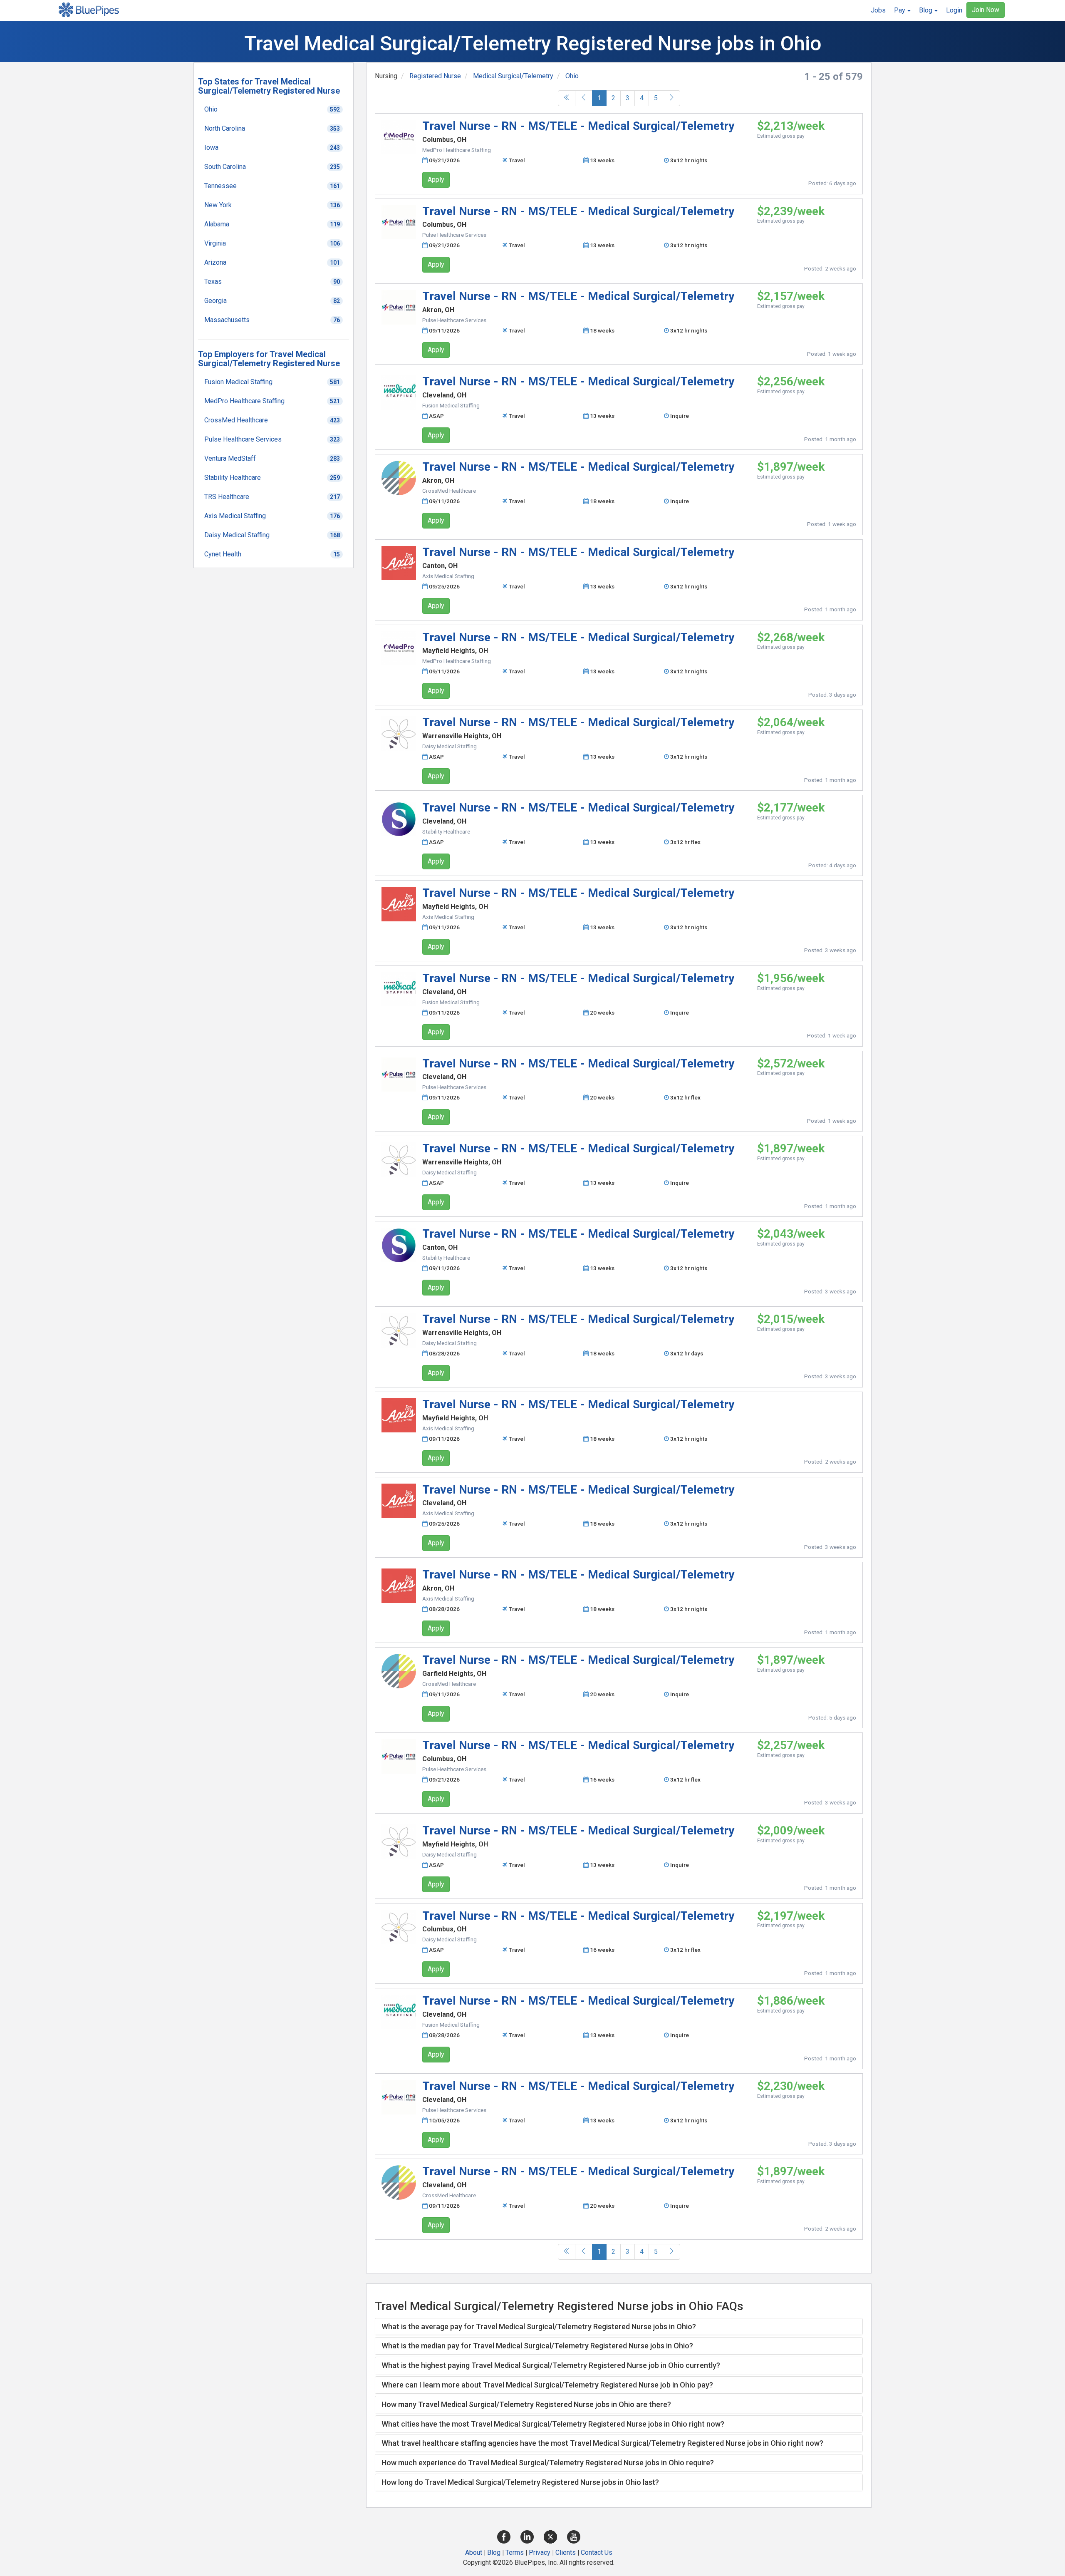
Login (954, 10)
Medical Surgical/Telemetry (513, 76)
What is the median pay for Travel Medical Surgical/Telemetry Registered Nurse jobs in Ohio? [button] (537, 2346)
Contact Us (597, 2552)
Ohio (572, 76)
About (474, 2552)
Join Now (986, 10)
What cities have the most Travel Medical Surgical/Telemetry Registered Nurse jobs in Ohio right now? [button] (553, 2424)
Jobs (878, 10)
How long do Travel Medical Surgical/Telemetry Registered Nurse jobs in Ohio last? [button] (520, 2482)
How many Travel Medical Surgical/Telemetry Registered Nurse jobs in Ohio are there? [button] (526, 2404)
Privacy (540, 2552)
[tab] (619, 2327)
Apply (436, 180)
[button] (902, 10)
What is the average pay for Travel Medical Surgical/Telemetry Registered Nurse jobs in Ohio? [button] (539, 2327)
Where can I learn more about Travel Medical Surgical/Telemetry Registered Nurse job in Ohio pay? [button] (547, 2385)
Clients (566, 2552)
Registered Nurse (435, 76)
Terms (515, 2552)
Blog (494, 2552)
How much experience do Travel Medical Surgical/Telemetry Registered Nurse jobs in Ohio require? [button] (548, 2463)
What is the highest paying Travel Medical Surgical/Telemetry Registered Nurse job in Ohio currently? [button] (551, 2365)
